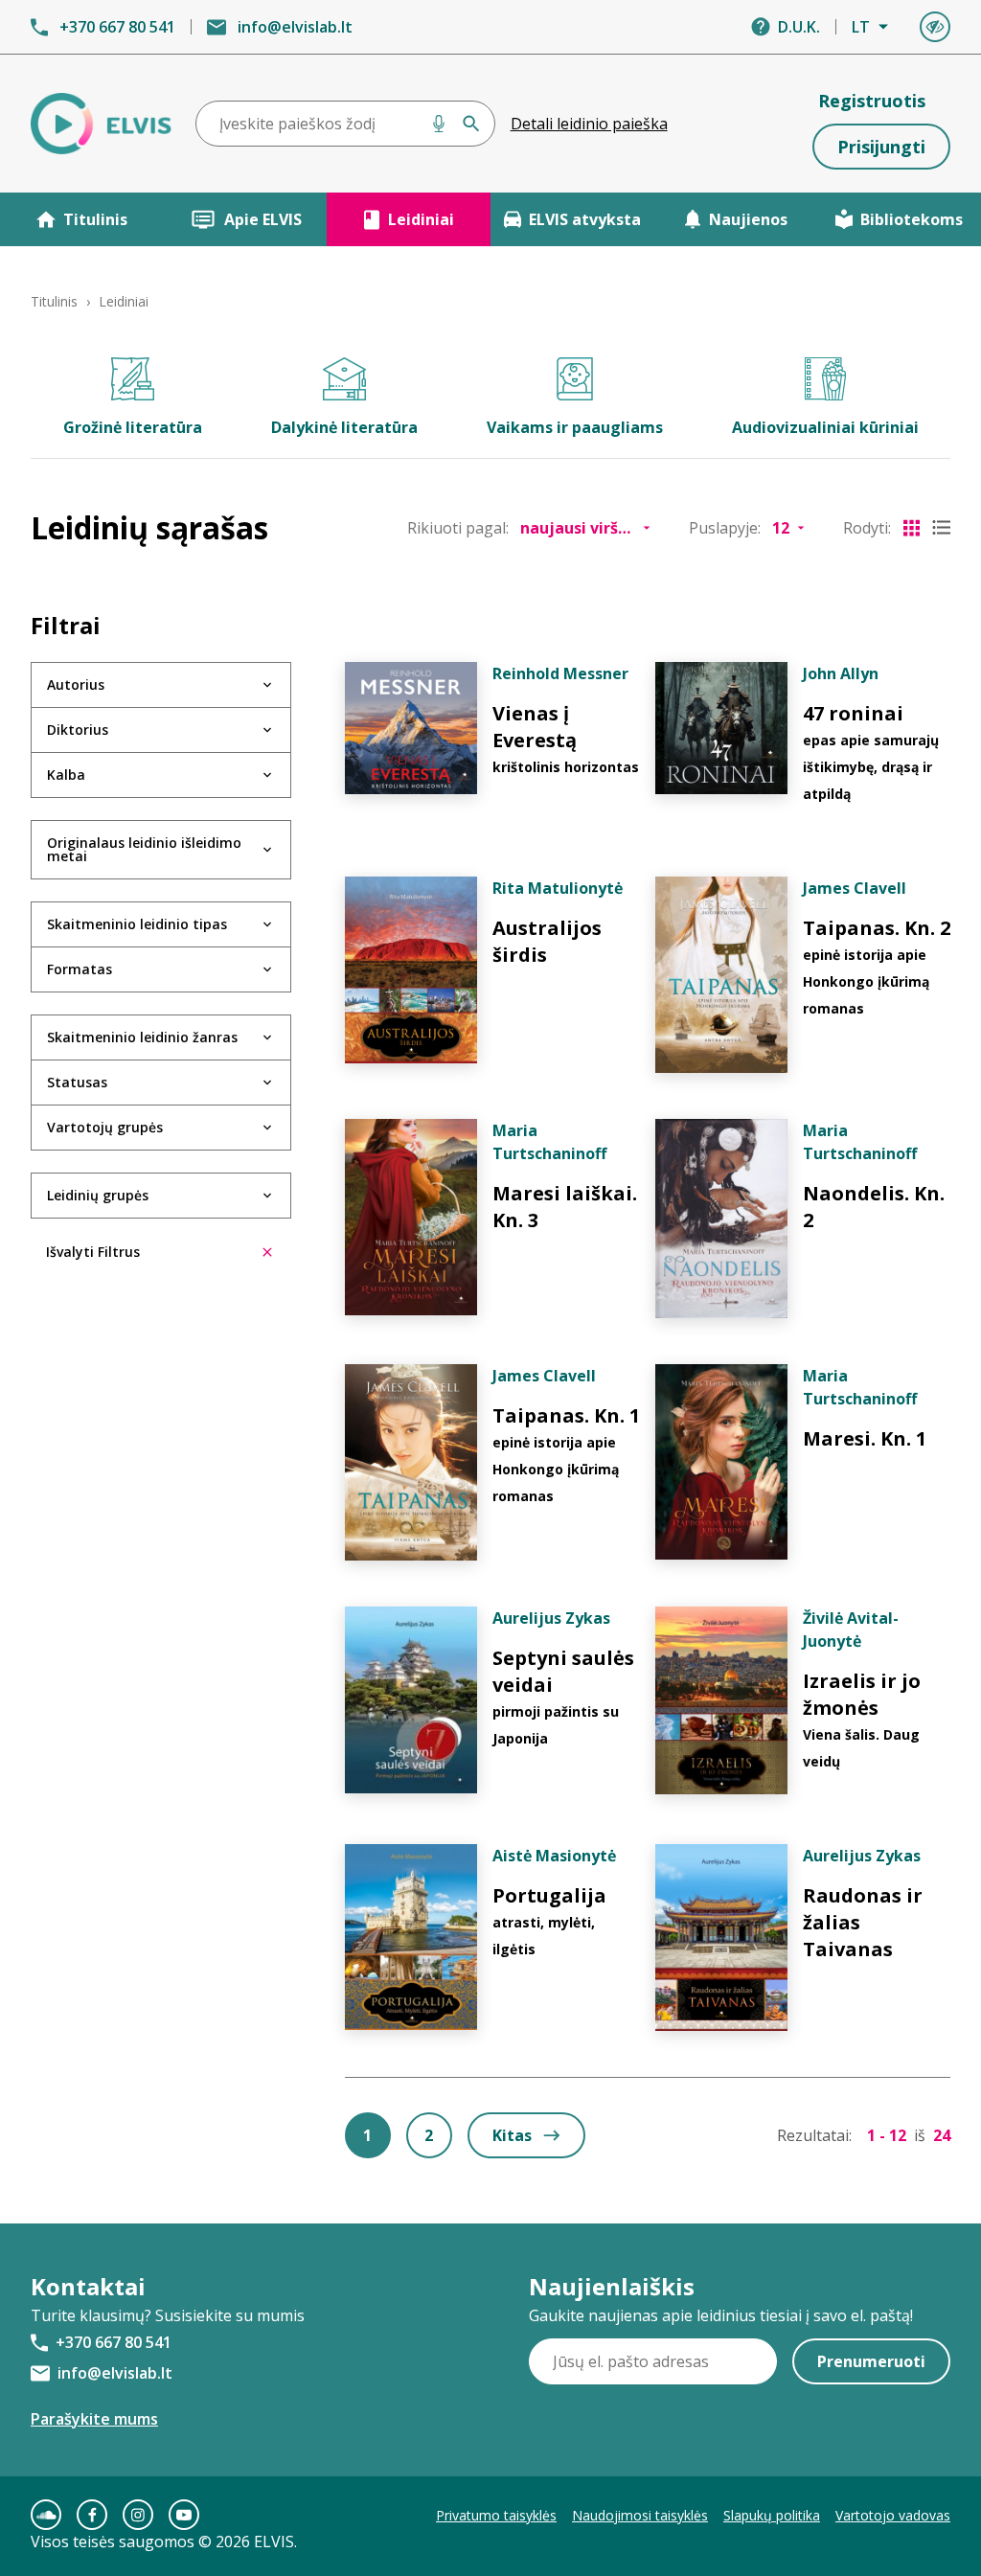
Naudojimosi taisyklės (640, 2515)
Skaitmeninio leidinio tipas (137, 924)
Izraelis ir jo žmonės (862, 1694)
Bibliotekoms (912, 219)
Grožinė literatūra (133, 427)
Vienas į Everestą (535, 727)
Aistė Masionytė (554, 1856)
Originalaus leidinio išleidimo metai (144, 849)
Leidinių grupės (98, 1195)
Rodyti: (867, 528)
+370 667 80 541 (117, 27)
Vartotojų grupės (105, 1127)
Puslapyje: (725, 528)
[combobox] (345, 124)
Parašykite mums (94, 2419)
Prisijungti (881, 147)
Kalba (66, 775)
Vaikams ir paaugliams (575, 427)
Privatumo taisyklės (496, 2515)
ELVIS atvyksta (585, 219)
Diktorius (78, 729)
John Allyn (841, 673)
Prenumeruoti (871, 2361)
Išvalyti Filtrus (93, 1252)
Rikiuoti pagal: (458, 528)
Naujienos (748, 219)
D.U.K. (799, 27)
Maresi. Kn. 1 (865, 1438)
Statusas (77, 1082)
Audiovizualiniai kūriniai (825, 427)
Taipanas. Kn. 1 (566, 1415)
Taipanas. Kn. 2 (877, 928)
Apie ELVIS (263, 219)
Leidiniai (421, 219)
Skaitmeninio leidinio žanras (142, 1037)
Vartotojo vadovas (893, 2515)
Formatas (80, 969)
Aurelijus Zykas (551, 1618)
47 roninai (853, 713)
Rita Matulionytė (558, 888)
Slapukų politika (772, 2515)
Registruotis (872, 101)
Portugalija (549, 1895)
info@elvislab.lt (295, 27)
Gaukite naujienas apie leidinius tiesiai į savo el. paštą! (721, 2315)
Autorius (76, 684)
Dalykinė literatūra (344, 427)
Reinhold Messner (560, 673)
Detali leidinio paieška (589, 124)
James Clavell (855, 888)
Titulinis (95, 219)
